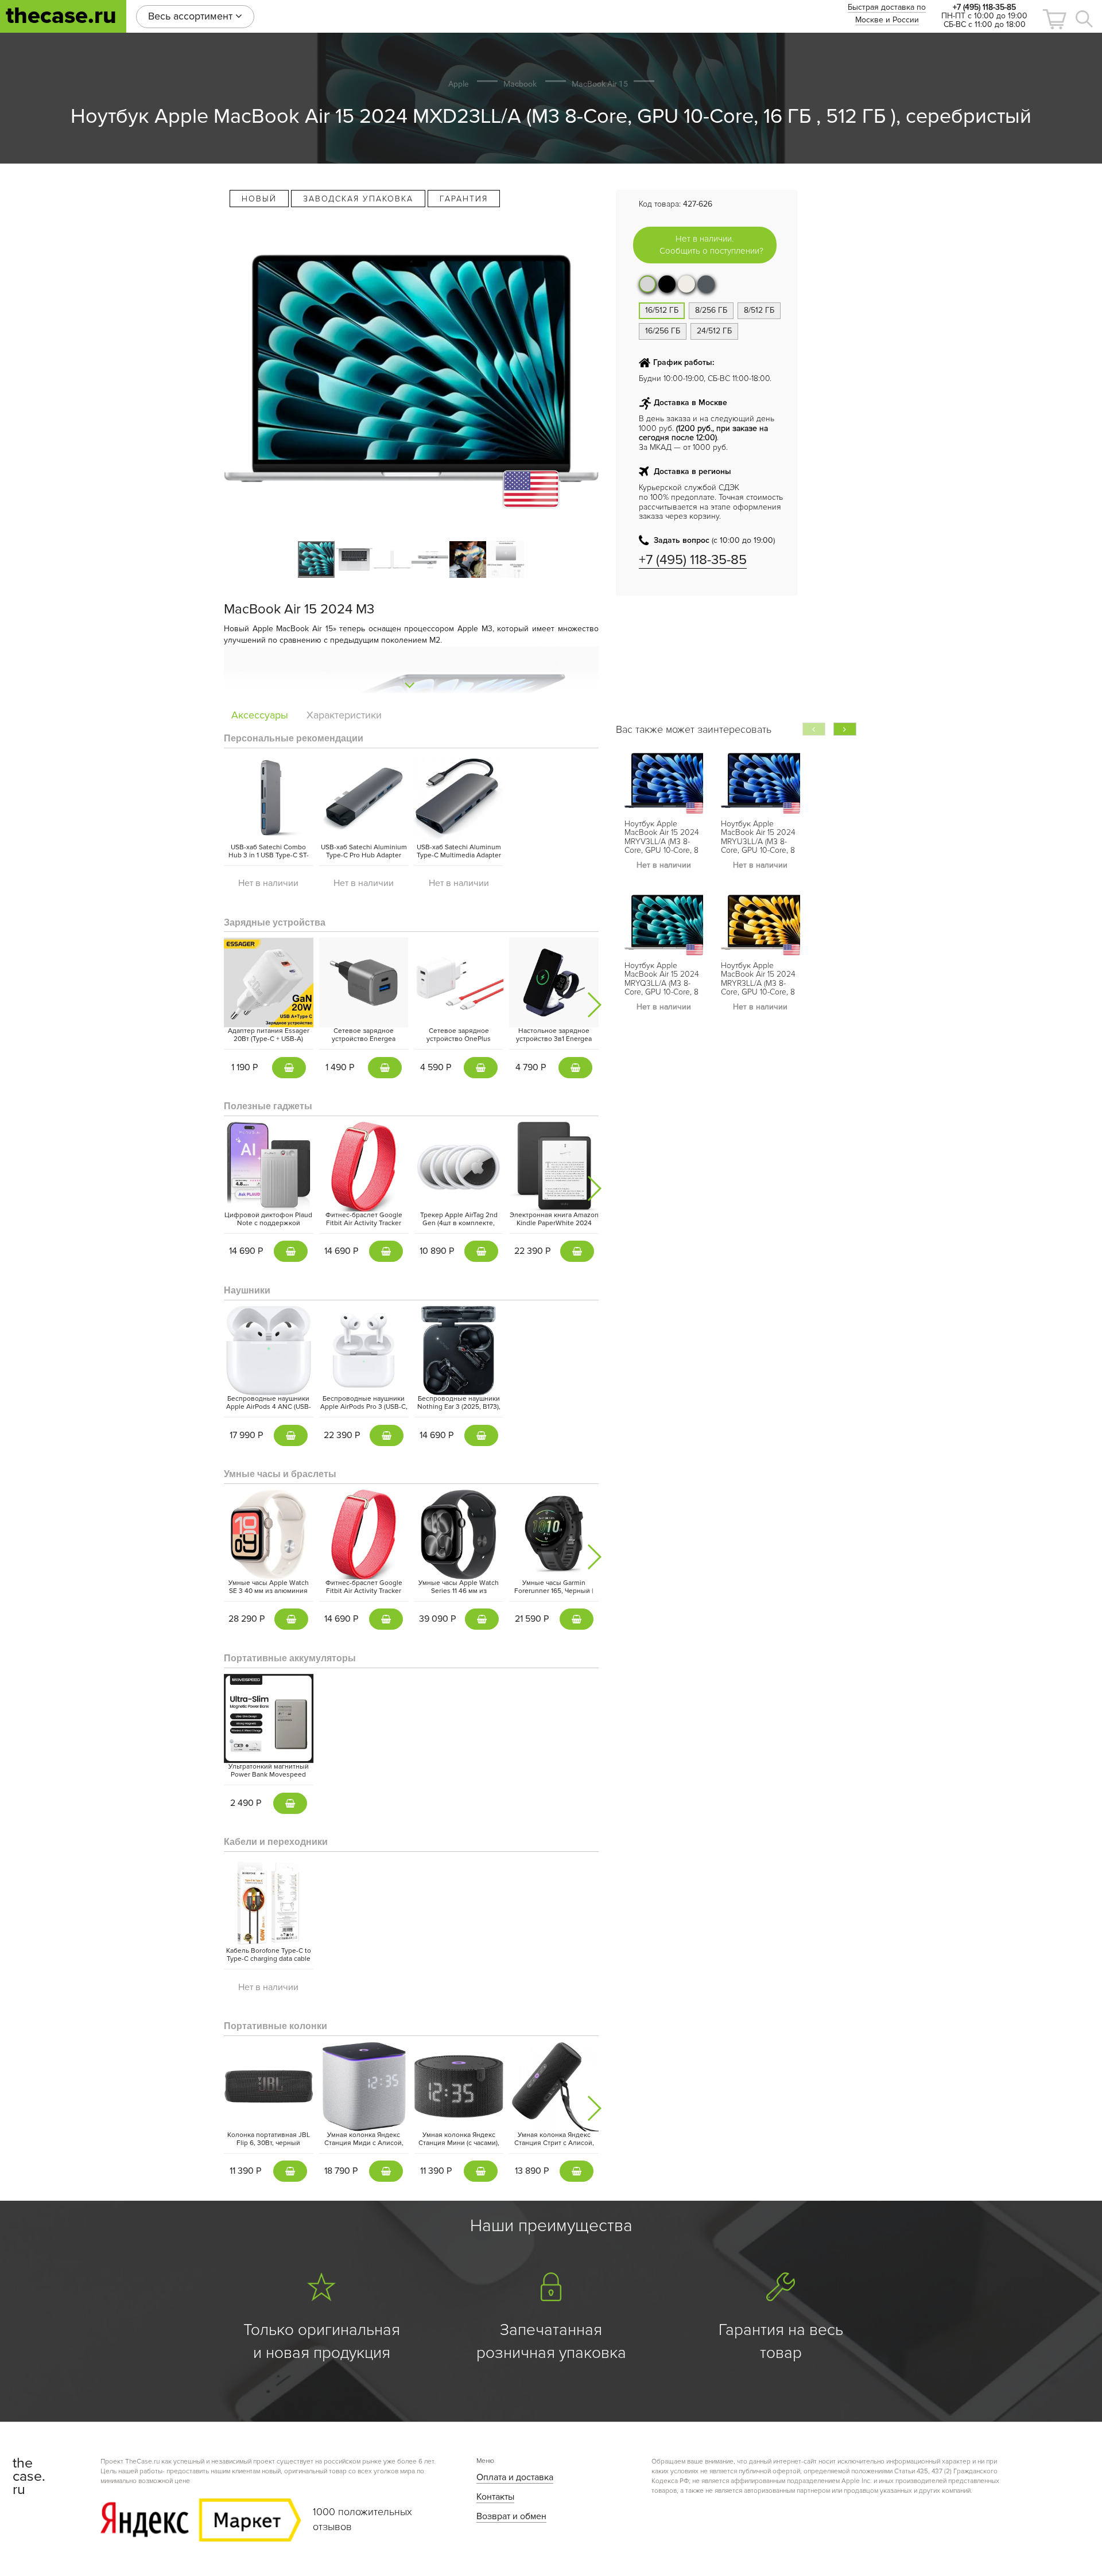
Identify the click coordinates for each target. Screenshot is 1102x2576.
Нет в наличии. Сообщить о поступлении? (711, 245)
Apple (458, 84)
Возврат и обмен (511, 2516)
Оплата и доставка (515, 2477)
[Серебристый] (647, 284)
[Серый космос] (706, 284)
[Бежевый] (686, 284)
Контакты (495, 2497)
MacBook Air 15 (600, 84)
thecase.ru (61, 16)
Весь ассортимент (192, 16)
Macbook (520, 84)
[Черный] (667, 284)
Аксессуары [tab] (260, 715)
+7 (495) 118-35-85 (693, 560)
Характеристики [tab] (344, 715)
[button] (1054, 19)
